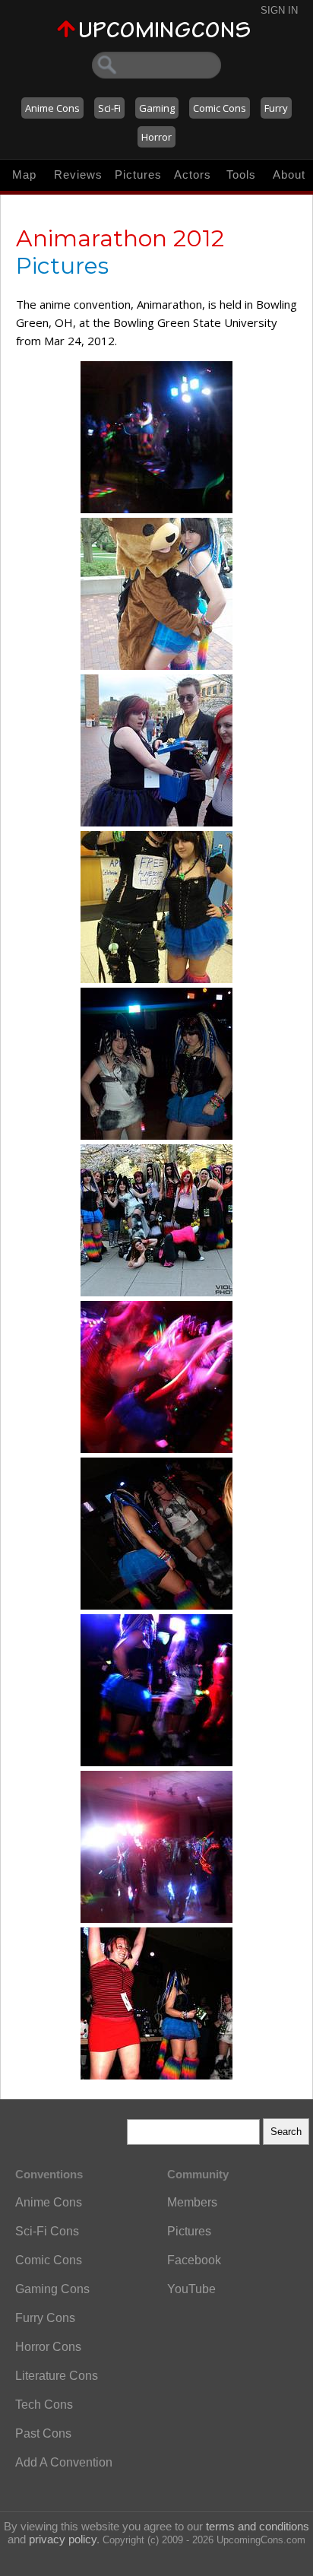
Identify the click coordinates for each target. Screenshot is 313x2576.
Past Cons (43, 2433)
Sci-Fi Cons (47, 2231)
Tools (241, 174)
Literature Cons (57, 2376)
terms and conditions (258, 2526)
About (289, 174)
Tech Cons (44, 2405)
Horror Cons (48, 2347)
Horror (156, 137)
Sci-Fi (109, 108)
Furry (276, 108)
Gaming (157, 108)
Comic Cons (220, 108)
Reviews (78, 174)
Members (192, 2202)
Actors (193, 174)
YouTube (191, 2289)
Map (24, 174)
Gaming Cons (52, 2289)
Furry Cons (45, 2318)
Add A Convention (64, 2462)
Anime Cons (52, 108)
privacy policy (63, 2539)
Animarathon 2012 (120, 238)
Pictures (138, 174)
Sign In (279, 10)
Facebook (194, 2260)
